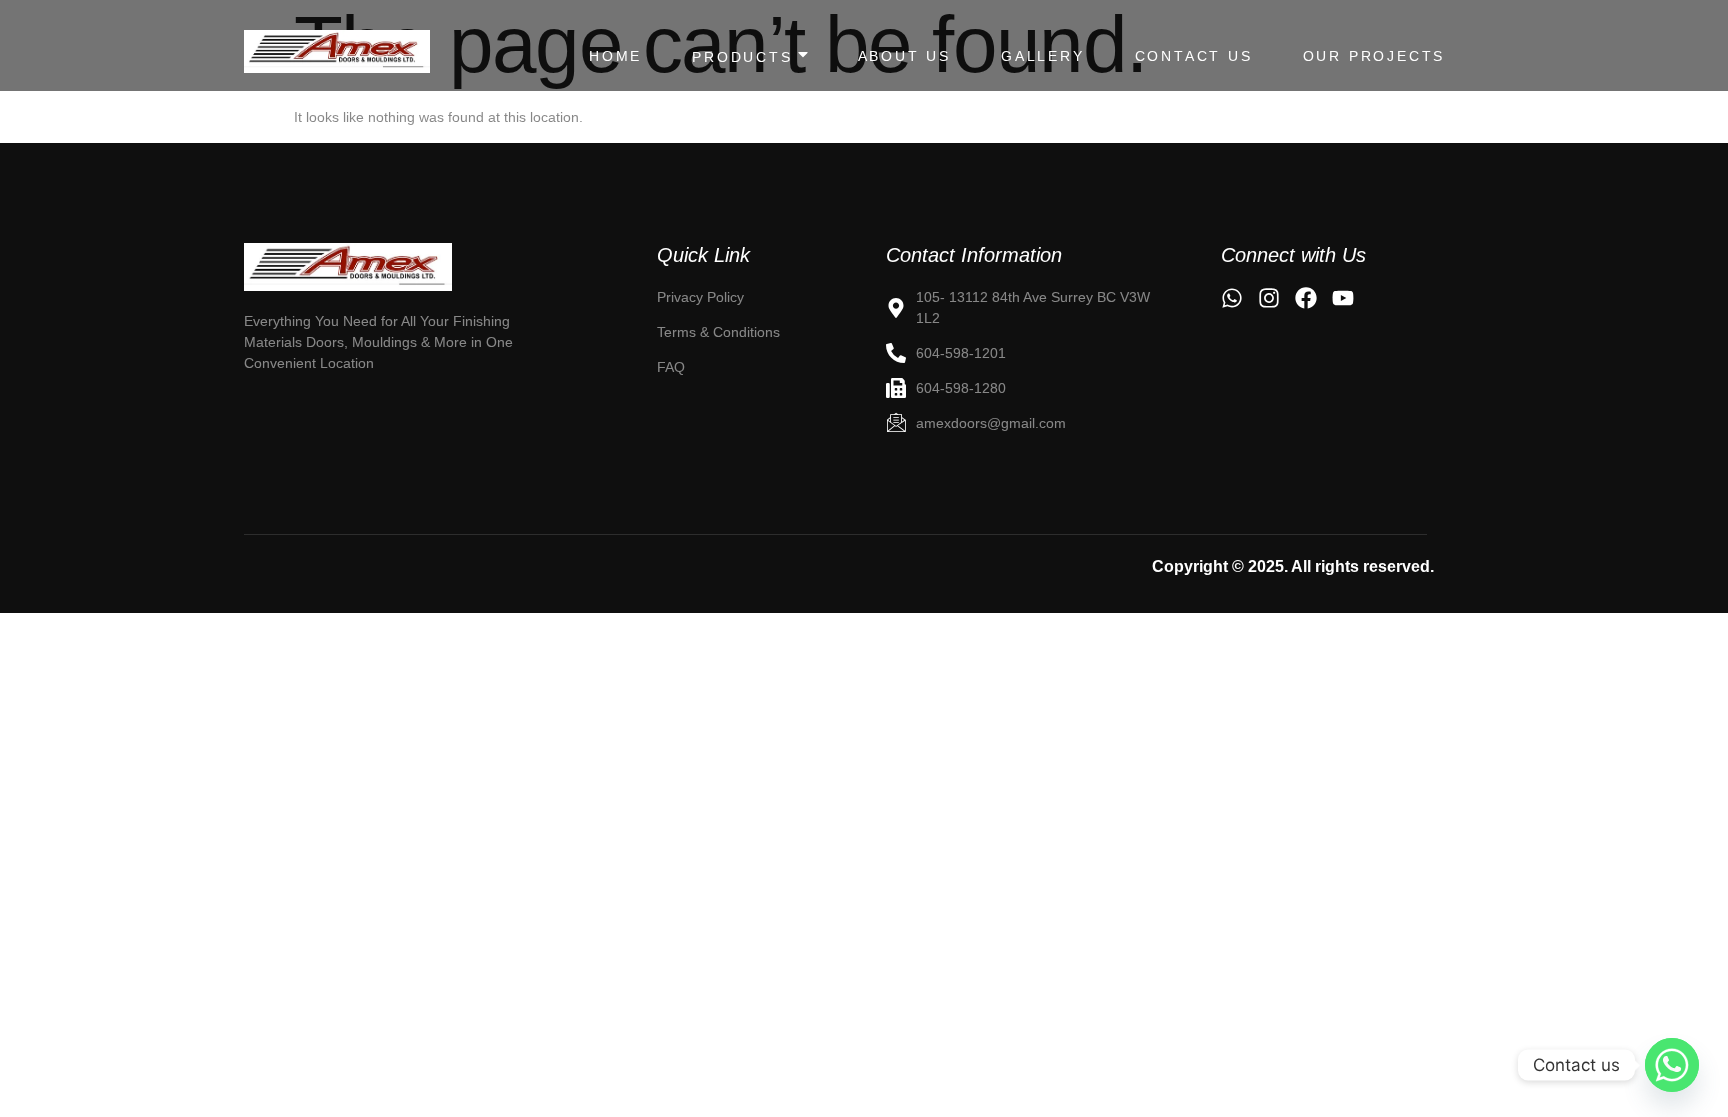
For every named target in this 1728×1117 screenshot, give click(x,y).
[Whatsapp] (1672, 1065)
